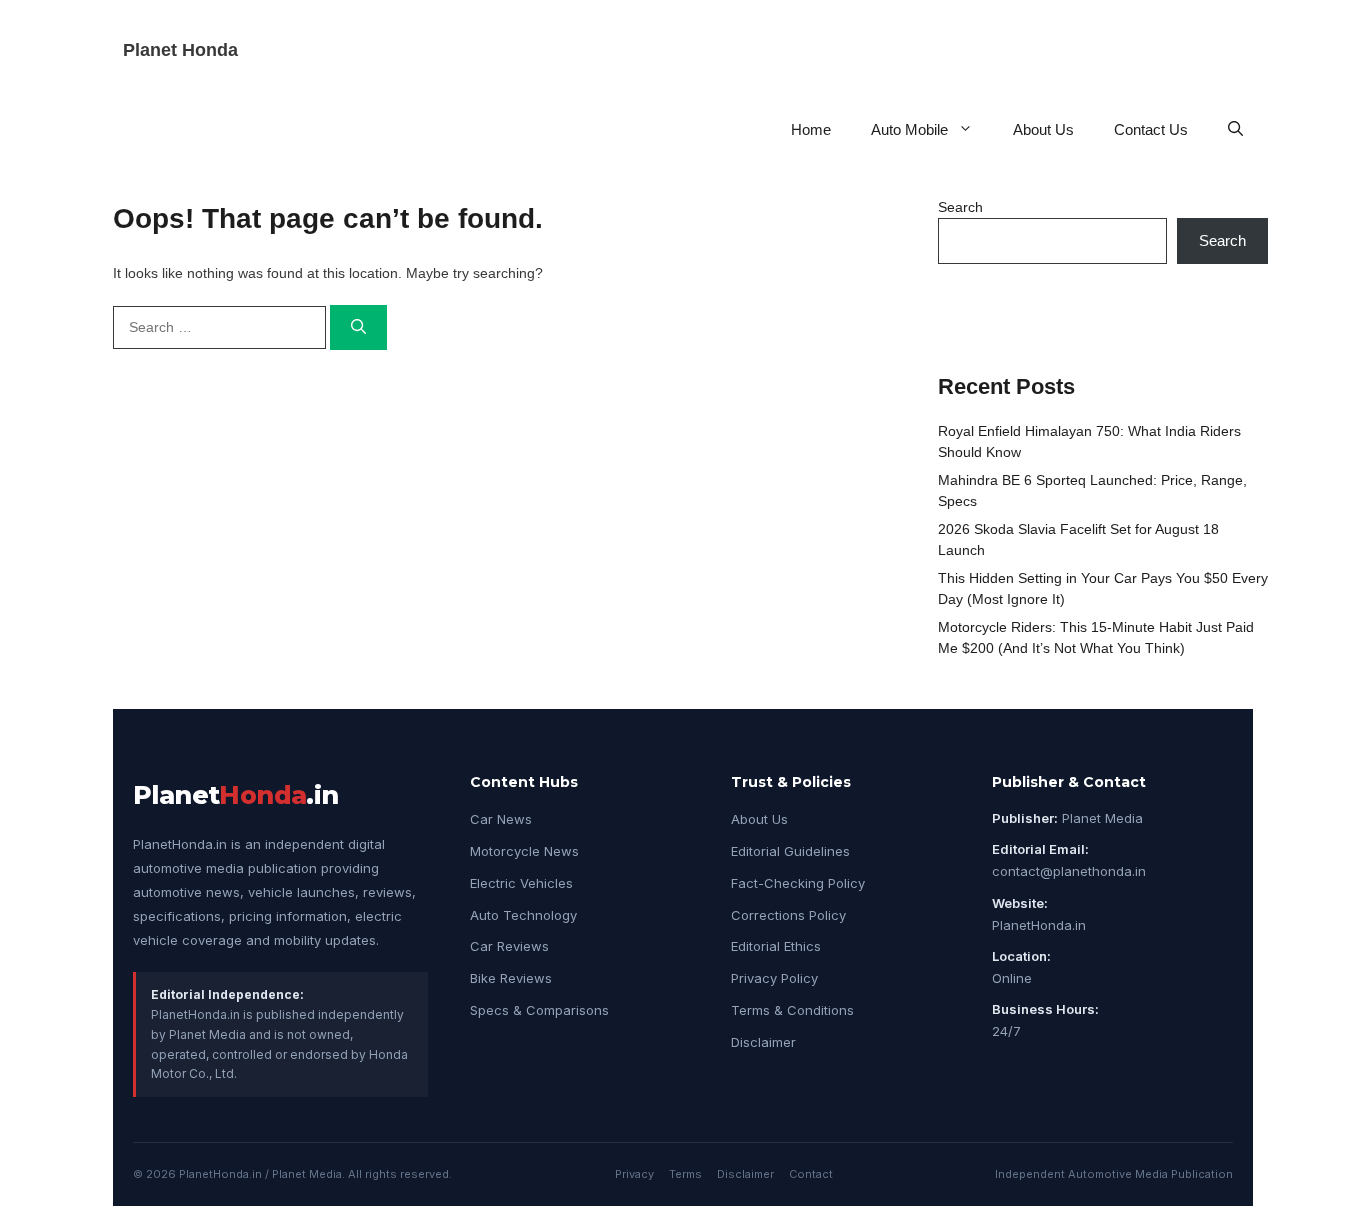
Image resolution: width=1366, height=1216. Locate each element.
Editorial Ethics (776, 946)
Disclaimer (763, 1042)
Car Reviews (509, 946)
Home (811, 129)
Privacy (634, 1174)
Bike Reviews (511, 978)
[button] (1235, 129)
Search (960, 207)
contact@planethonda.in (1069, 871)
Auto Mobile (909, 129)
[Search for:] (221, 327)
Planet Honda (180, 50)
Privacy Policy (774, 978)
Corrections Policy (788, 915)
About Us (1043, 129)
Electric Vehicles (521, 883)
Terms (685, 1174)
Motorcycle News (524, 851)
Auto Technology (523, 915)
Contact (811, 1174)
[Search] (358, 327)
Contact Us (1151, 129)
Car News (501, 819)
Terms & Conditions (792, 1010)
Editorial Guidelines (790, 851)
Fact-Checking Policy (798, 883)
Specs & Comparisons (539, 1010)
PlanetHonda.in (1039, 925)
